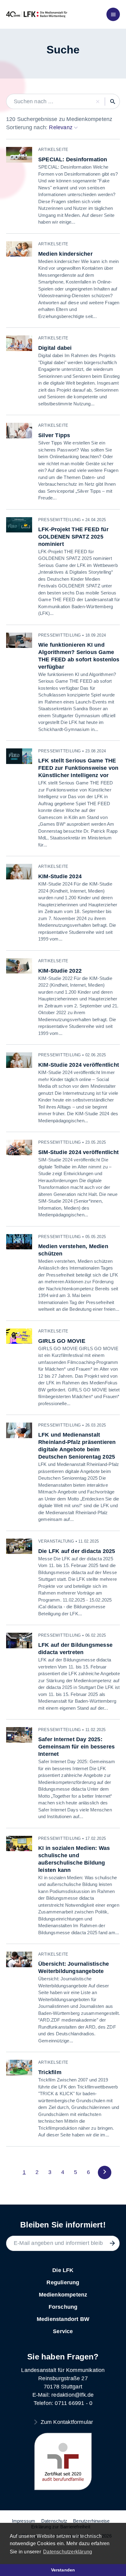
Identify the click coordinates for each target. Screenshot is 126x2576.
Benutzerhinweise (91, 2521)
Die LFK (63, 2270)
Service (63, 2331)
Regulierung (63, 2282)
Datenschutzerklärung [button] (68, 2552)
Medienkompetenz (63, 2295)
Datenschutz (54, 2521)
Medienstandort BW (63, 2319)
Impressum (24, 2521)
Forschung (63, 2307)
